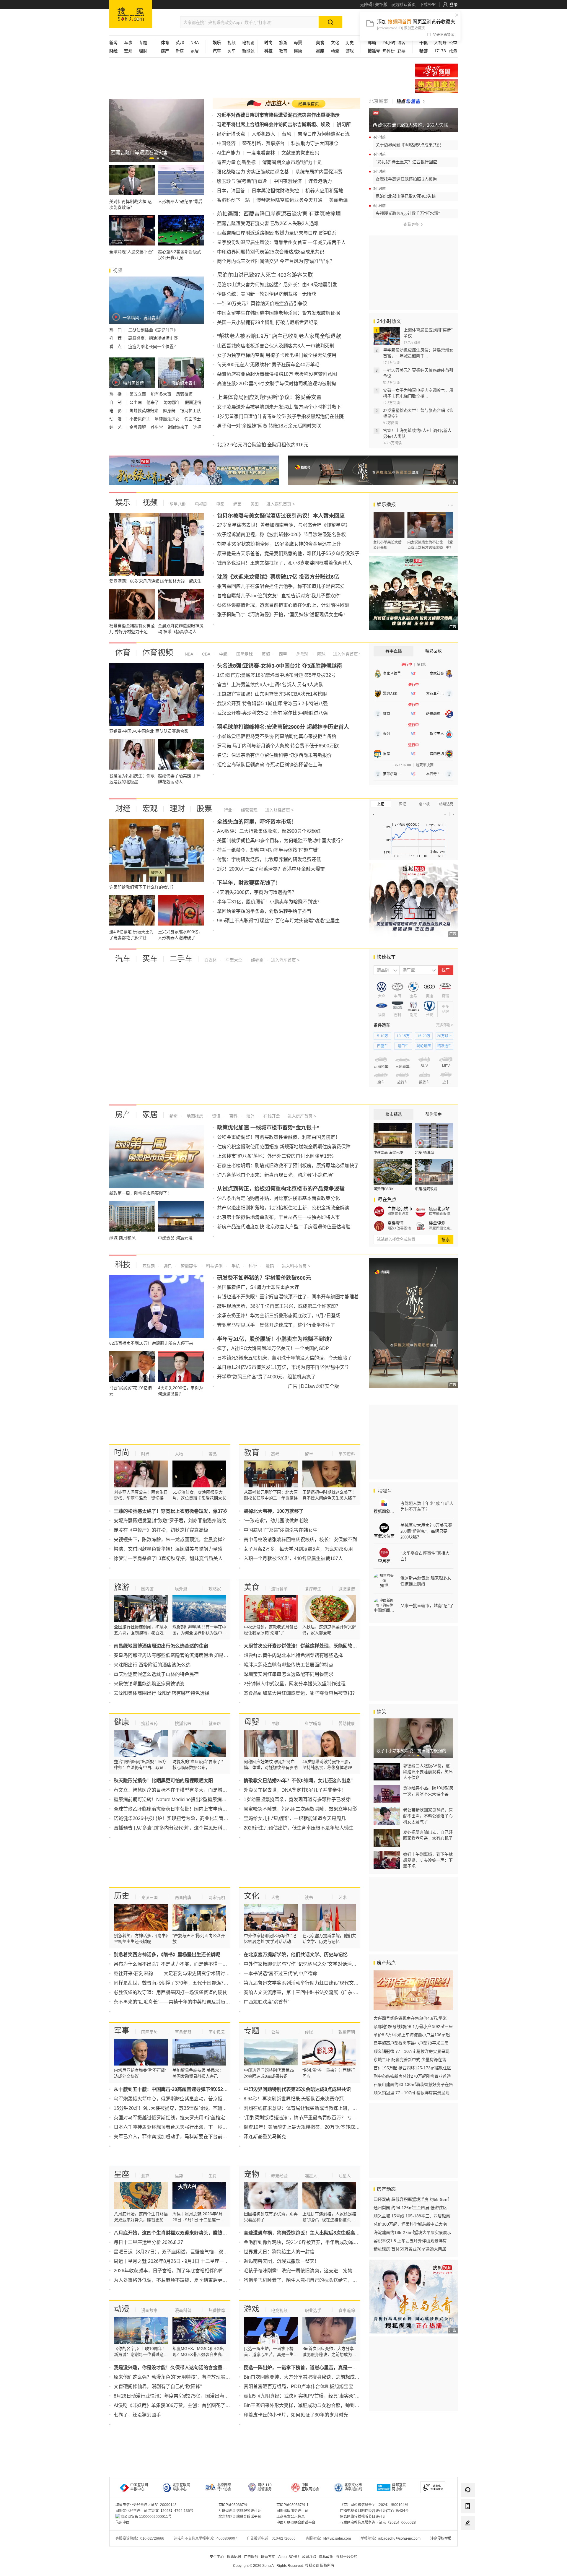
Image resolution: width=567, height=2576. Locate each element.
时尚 (122, 1453)
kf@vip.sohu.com (337, 2538)
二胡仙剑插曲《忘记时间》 (153, 330)
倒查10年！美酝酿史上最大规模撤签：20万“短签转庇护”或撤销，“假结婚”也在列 (328, 2127)
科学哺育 (313, 1723)
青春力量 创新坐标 (236, 162)
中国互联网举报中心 (139, 2487)
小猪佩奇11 (140, 419)
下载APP (427, 4)
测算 (145, 2176)
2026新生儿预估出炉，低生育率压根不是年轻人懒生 (299, 1828)
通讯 (167, 1266)
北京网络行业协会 (224, 2487)
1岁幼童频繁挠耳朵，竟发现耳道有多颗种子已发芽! (298, 1800)
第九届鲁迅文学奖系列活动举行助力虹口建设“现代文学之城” (307, 1983)
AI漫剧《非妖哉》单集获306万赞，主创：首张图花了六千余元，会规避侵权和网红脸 (203, 2405)
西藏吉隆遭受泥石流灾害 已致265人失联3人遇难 (268, 223)
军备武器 (183, 2032)
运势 (179, 2176)
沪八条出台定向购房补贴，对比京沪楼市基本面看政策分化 (278, 1198)
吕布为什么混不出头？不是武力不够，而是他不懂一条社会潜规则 (182, 1964)
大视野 (440, 43)
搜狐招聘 (234, 2557)
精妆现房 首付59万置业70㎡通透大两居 (410, 2249)
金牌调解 (138, 427)
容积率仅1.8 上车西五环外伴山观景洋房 (410, 2241)
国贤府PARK (384, 1189)
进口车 (403, 1046)
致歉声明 (347, 2032)
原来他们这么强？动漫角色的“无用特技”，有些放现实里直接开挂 (181, 2377)
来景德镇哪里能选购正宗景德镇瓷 (149, 1684)
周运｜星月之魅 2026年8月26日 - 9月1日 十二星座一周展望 (176, 2261)
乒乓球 (302, 654)
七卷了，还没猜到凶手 (137, 2415)
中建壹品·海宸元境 (388, 1153)
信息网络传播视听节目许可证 (363, 2517)
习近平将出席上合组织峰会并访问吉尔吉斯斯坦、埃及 (273, 125)
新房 (180, 51)
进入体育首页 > (347, 654)
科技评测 (214, 1266)
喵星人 (311, 2176)
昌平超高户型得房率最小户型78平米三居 (411, 2043)
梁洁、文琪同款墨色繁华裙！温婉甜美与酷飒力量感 (168, 1549)
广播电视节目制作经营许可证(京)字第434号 (374, 2511)
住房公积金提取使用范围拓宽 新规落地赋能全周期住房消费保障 (284, 1147)
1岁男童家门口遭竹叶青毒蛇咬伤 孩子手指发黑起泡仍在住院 (280, 416)
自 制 (116, 402)
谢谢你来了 (179, 427)
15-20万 (424, 1036)
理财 (143, 51)
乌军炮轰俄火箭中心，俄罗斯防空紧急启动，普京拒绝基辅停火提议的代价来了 (196, 2099)
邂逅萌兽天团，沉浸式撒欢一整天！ (281, 2261)
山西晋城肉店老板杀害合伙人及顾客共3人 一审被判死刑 (276, 346)
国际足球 (244, 654)
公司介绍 (309, 2557)
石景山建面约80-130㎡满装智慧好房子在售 (413, 2084)
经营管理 (249, 810)
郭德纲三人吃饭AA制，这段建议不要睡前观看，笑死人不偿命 (428, 1772)
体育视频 (158, 653)
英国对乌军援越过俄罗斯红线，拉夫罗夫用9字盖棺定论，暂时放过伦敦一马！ (195, 2118)
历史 (350, 43)
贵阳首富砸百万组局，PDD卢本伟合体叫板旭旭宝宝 (298, 2386)
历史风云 (217, 2032)
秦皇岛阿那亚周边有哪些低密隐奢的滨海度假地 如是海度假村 (178, 1655)
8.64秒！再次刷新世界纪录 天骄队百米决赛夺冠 (294, 2099)
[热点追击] (411, 101)
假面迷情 (193, 402)
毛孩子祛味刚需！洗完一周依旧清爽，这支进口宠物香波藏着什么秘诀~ (318, 2271)
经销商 (257, 960)
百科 (233, 1116)
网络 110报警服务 (265, 2487)
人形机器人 (263, 134)
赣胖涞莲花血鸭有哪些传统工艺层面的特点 (289, 1665)
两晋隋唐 (183, 1897)
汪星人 (345, 2176)
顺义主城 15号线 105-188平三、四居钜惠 (412, 2216)
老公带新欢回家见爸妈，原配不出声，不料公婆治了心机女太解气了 (428, 1816)
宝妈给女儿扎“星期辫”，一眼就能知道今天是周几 (295, 1818)
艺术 (343, 1897)
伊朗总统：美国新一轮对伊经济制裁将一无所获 (267, 294)
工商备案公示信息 (291, 2517)
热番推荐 (217, 2310)
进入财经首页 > (279, 810)
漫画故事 (149, 2310)
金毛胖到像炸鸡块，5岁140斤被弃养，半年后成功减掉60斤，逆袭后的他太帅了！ (330, 2242)
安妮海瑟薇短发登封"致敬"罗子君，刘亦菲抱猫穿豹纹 (170, 1521)
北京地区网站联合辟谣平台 (240, 2517)
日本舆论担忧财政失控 (275, 191)
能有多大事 (162, 394)
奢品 (213, 1454)
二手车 (181, 959)
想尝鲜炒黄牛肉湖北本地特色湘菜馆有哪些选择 (293, 1655)
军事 (128, 43)
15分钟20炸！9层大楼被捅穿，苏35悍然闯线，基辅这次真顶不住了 (184, 2108)
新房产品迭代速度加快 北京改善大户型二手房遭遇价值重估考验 (284, 1227)
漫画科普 (183, 2310)
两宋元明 (217, 1897)
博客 (401, 43)
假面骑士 (193, 419)
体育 (123, 653)
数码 (269, 1266)
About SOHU (289, 2557)
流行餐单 (279, 1589)
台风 (286, 134)
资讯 (216, 1116)
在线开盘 (271, 1116)
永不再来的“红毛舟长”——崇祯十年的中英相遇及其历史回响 (177, 2002)
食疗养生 (313, 1589)
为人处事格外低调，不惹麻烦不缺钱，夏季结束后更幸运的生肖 (180, 2280)
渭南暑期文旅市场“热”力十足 (292, 162)
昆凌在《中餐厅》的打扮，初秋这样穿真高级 (161, 1530)
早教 (275, 1723)
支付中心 (217, 2557)
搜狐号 (384, 1491)
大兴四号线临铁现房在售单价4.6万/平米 (410, 2018)
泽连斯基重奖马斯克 (265, 2137)
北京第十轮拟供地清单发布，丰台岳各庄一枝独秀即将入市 (278, 1217)
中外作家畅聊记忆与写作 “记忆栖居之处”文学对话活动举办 (305, 1964)
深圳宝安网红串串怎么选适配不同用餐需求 (289, 1674)
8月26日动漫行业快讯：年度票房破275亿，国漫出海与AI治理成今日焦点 (190, 2396)
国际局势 (149, 2032)
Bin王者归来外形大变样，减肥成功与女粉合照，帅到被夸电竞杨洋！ (316, 2405)
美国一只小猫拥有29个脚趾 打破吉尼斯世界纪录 (268, 322)
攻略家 (215, 1589)
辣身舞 (170, 411)
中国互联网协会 (310, 2487)
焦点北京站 (439, 1209)
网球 (321, 654)
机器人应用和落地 (324, 191)
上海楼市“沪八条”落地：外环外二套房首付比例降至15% (275, 1156)
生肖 (213, 2176)
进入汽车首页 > (285, 960)
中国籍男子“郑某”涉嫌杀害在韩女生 (281, 1530)
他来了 (153, 402)
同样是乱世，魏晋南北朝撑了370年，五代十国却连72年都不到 (179, 1983)
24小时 (389, 43)
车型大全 (233, 960)
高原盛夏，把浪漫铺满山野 (153, 338)
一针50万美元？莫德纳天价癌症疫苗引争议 (262, 304)
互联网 (149, 1266)
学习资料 (347, 1454)
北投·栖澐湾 (424, 1153)
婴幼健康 (347, 1723)
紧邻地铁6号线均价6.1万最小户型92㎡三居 (413, 2027)
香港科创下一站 (233, 200)
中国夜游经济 (288, 181)
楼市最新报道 (439, 1214)
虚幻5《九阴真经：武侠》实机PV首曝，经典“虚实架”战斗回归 (309, 2396)
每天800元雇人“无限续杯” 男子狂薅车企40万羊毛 (268, 365)
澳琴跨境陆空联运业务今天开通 (289, 200)
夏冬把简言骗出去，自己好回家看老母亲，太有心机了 (428, 1835)
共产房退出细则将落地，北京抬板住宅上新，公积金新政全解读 (283, 1208)
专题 (143, 43)
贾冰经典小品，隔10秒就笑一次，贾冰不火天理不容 (428, 1791)
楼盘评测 (437, 1223)
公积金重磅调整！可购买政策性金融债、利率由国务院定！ (278, 1137)
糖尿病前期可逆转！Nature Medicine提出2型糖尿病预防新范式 (180, 1800)
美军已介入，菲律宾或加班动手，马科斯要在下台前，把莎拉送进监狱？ (189, 2137)
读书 (309, 1897)
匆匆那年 (172, 402)
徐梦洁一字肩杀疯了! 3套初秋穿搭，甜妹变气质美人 (168, 1558)
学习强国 (436, 70)
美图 (254, 504)
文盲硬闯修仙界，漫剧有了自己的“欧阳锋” (158, 2386)
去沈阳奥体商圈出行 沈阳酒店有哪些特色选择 (162, 1693)
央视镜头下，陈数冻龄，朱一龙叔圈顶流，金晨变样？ (170, 1540)
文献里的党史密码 (300, 153)
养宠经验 (279, 2176)
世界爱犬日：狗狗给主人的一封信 (279, 2252)
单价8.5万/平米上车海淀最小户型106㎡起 (412, 2035)
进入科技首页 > (296, 1266)
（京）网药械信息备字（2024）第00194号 (374, 2505)
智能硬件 (188, 1266)
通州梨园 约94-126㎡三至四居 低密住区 (410, 2208)
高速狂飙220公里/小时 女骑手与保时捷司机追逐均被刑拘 (277, 384)
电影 (220, 504)
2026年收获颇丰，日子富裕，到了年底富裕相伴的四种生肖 (176, 2271)
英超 (180, 43)
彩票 (401, 51)
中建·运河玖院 (426, 1189)
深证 (403, 804)
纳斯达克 (446, 804)
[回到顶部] (468, 2539)
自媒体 (211, 960)
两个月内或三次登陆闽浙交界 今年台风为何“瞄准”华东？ (276, 261)
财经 (123, 809)
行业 (228, 810)
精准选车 (444, 1046)
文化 (335, 43)
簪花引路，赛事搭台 (263, 143)
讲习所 (344, 125)
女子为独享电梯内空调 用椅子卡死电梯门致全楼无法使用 (277, 355)
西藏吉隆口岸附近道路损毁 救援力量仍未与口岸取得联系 (277, 233)
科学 (252, 1266)
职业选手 (313, 2310)
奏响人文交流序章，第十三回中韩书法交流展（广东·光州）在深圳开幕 (318, 1992)
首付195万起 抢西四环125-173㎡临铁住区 (412, 2068)
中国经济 (226, 143)
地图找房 (194, 1116)
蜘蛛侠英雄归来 (144, 411)
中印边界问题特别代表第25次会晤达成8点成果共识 (271, 252)
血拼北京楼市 (400, 1209)
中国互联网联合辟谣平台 (296, 2523)
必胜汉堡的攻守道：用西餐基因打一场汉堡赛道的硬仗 (170, 1992)
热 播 (116, 394)
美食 (252, 1587)
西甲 (282, 654)
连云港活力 (320, 181)
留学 (309, 1454)
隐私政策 (326, 2557)
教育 (283, 51)
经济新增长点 (231, 134)
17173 (440, 51)
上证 (381, 804)
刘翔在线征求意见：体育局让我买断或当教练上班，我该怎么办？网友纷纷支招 (326, 2108)
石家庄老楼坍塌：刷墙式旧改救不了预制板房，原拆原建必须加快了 (288, 1166)
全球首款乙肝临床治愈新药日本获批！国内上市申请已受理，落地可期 (187, 1809)
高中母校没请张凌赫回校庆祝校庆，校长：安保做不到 (300, 1540)
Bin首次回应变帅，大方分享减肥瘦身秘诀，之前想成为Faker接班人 (315, 2377)
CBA (206, 654)
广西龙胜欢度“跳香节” (266, 2002)
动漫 (335, 51)
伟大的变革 (436, 86)
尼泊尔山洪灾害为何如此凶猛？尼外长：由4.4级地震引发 (277, 285)
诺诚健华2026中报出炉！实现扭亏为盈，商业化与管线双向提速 (180, 1818)
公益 (453, 43)
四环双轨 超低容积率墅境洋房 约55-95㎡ (411, 2199)
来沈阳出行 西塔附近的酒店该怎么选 (152, 1665)
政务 (453, 51)
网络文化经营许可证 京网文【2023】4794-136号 (154, 2511)
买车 (232, 51)
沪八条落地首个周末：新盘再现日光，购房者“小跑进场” (275, 1175)
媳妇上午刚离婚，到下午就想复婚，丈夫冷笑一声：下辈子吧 (428, 1860)
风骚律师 (184, 394)
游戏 (350, 51)
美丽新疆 (338, 200)
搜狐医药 (149, 1723)
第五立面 (138, 394)
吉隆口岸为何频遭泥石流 (324, 134)
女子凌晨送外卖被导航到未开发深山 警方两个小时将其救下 (279, 407)
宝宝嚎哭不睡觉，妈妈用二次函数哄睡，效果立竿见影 (300, 1809)
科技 (123, 1265)
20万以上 (444, 1036)
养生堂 (157, 427)
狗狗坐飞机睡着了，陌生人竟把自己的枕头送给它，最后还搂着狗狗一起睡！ (324, 2280)
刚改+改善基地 (399, 1228)
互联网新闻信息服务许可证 (240, 2511)
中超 (223, 654)
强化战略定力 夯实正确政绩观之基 (253, 172)
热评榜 (389, 51)
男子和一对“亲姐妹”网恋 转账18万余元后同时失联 (269, 426)
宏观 (128, 51)
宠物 (252, 2174)
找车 (446, 970)
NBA (195, 43)
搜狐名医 (183, 1723)
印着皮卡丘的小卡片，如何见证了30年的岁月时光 (296, 2415)
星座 (122, 2174)
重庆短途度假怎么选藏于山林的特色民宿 (156, 1674)
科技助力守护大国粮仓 (315, 143)
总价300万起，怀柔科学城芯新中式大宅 (410, 2224)
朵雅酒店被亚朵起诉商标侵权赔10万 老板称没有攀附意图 (277, 374)
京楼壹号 (396, 1223)
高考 (275, 1454)
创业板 (424, 804)
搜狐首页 (131, 14)
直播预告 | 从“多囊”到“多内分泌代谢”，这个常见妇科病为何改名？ (182, 1828)
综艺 (237, 504)
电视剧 (248, 43)
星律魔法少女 (168, 419)
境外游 (181, 1589)
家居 (195, 51)
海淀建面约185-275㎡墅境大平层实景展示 (412, 2232)
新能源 (248, 51)
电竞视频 (279, 2310)
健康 (298, 51)
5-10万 (383, 1036)
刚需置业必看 (398, 1214)
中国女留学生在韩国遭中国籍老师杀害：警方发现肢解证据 (278, 313)
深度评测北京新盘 (441, 1228)
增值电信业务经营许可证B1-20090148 (146, 2505)
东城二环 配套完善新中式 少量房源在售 (410, 2060)
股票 (204, 809)
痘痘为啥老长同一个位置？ (153, 347)
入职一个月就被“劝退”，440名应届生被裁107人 (293, 1558)
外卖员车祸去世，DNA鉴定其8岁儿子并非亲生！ (295, 1790)
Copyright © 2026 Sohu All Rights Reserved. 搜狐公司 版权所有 (284, 2566)
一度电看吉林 (261, 153)
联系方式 (268, 2557)
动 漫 (116, 419)
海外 (250, 1116)
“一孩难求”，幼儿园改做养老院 (276, 1521)
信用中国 (123, 2523)
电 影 (116, 411)
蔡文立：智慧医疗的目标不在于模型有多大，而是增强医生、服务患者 (187, 1790)
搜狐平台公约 (347, 2557)
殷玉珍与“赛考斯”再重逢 (242, 181)
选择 (197, 427)
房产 (123, 1115)
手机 (235, 1266)
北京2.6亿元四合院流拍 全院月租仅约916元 (263, 445)
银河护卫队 (190, 411)
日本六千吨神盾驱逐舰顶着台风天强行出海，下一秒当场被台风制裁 (185, 2127)
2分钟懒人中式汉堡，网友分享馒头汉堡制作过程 (295, 1684)
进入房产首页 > (302, 1116)
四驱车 (382, 1046)
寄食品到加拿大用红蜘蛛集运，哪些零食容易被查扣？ (300, 1693)
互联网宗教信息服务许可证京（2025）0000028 (378, 2523)
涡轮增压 (424, 1046)
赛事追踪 (347, 2310)
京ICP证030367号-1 (293, 2505)
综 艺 (116, 427)
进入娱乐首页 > (281, 504)
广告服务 (251, 2557)
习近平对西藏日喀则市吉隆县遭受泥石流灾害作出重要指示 (278, 115)
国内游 (147, 1589)
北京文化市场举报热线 (353, 2487)
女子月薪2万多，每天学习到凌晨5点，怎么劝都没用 (298, 1549)
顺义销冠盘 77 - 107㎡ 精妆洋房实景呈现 (412, 2051)
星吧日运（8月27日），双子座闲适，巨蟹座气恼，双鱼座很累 (178, 2252)
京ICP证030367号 (233, 2505)
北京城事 (379, 101)
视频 (232, 43)
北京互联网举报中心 (181, 2487)
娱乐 (123, 502)
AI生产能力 (228, 153)
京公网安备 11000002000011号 (146, 2517)
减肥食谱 (347, 1589)
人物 (179, 1454)
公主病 (136, 402)
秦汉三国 (149, 1897)
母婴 (298, 43)
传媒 (309, 2032)
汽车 (123, 959)
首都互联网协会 (399, 2487)
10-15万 (403, 1036)
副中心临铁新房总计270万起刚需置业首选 (412, 2076)
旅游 (283, 43)
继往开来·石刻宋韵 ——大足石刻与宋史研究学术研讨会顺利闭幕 (181, 1974)
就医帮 (215, 1723)
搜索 (446, 1240)
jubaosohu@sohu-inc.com (399, 2538)
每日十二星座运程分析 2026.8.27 (148, 2242)
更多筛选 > (445, 1025)
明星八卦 (178, 504)
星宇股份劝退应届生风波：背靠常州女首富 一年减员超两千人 (281, 242)
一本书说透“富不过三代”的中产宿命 (281, 1974)
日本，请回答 (231, 191)
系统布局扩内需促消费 (319, 172)
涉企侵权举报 (441, 2538)
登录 (454, 4)
